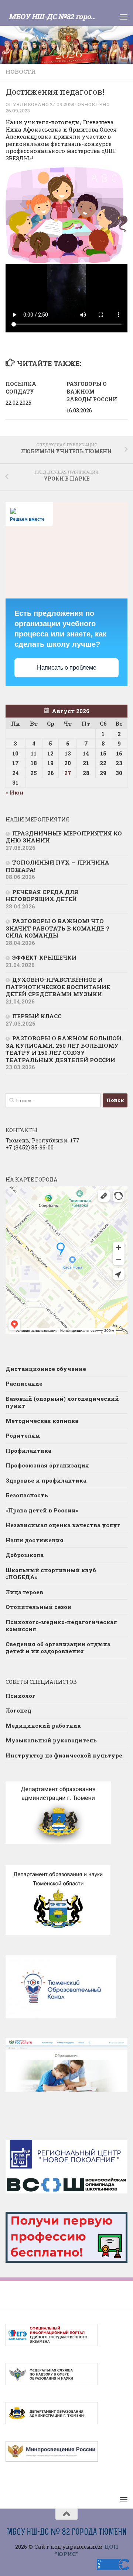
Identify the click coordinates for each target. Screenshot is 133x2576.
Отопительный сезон (38, 1607)
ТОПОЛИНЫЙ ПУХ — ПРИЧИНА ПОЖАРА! (57, 866)
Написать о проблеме (67, 668)
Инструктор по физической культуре (64, 1755)
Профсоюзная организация (47, 1465)
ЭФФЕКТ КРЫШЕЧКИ (44, 957)
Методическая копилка (42, 1421)
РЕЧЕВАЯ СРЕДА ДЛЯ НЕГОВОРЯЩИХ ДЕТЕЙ (42, 896)
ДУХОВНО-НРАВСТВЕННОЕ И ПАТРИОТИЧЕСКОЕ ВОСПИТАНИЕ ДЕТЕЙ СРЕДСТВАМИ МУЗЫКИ (58, 987)
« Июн (15, 792)
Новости (21, 71)
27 (68, 773)
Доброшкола (25, 1555)
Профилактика (28, 1451)
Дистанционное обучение (46, 1369)
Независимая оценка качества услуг (63, 1525)
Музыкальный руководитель (51, 1740)
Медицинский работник (43, 1725)
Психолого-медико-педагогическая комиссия (61, 1626)
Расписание (24, 1383)
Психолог (21, 1696)
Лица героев (24, 1592)
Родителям (23, 1435)
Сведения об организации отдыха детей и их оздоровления (58, 1648)
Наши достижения (35, 1540)
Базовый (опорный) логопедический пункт (62, 1402)
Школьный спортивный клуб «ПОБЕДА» (51, 1574)
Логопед (18, 1710)
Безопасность (27, 1495)
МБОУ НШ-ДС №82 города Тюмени (54, 16)
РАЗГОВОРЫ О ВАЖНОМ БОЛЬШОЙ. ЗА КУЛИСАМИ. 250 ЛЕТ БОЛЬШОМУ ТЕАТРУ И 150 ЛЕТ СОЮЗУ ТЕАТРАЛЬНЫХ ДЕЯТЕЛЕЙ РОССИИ (64, 1049)
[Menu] (124, 17)
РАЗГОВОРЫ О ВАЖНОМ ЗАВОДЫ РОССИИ (92, 392)
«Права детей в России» (42, 1510)
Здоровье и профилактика (46, 1480)
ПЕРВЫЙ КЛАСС (37, 1016)
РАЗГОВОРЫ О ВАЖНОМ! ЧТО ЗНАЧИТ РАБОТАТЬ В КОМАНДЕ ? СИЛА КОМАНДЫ (57, 928)
